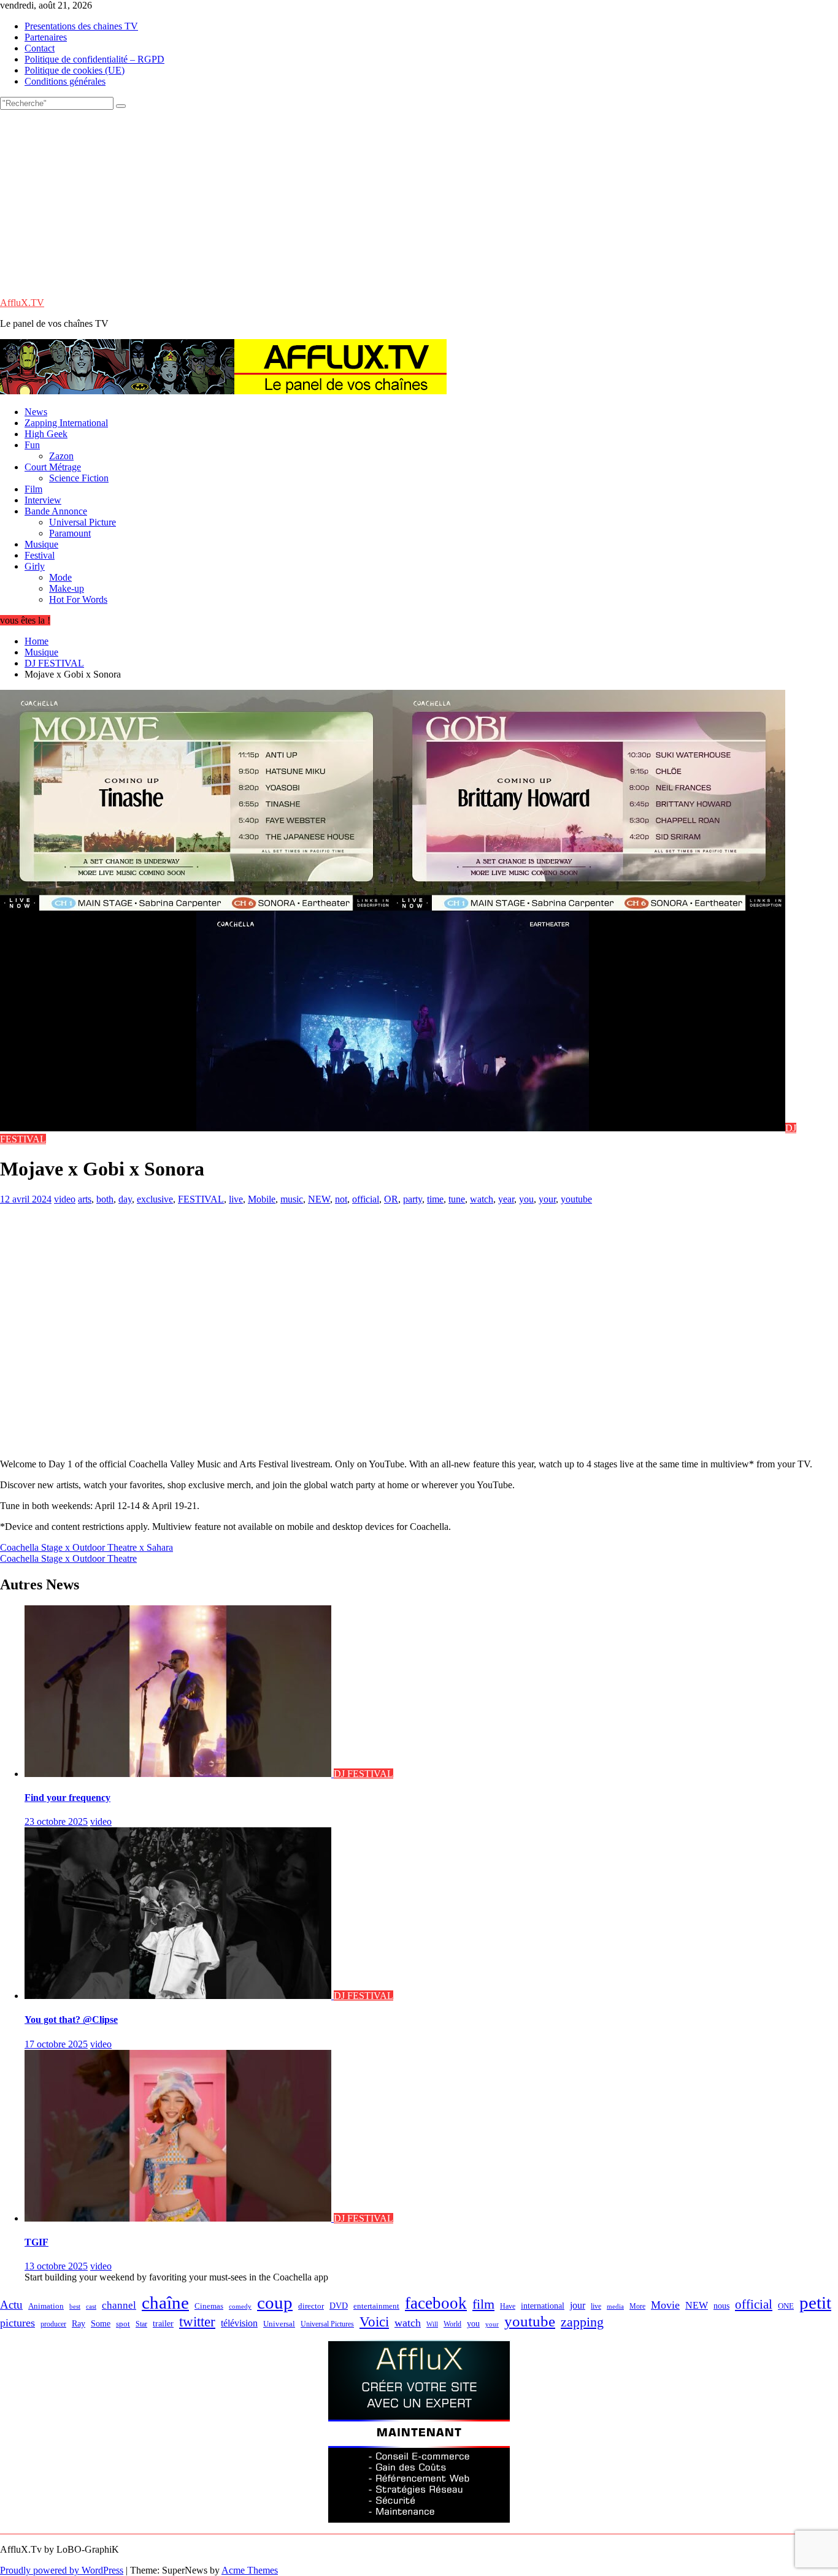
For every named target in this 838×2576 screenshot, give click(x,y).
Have (508, 2306)
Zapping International (66, 423)
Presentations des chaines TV (81, 26)
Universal (279, 2324)
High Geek (46, 434)
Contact (40, 48)
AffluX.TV (22, 303)
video (65, 1199)
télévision (239, 2323)
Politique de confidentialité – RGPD (94, 59)
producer (53, 2324)
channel (119, 2305)
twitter (197, 2322)
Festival (40, 555)
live (236, 1199)
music (292, 1199)
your (547, 1199)
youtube (576, 1199)
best (75, 2307)
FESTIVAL (201, 1199)
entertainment (376, 2306)
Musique (41, 544)
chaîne (165, 2303)
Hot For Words (78, 599)
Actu (11, 2305)
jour (578, 2305)
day (125, 1199)
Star (141, 2324)
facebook (436, 2303)
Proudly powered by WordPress (62, 2570)
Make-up (67, 588)
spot (123, 2324)
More (637, 2307)
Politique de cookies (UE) (75, 70)
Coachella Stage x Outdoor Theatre (68, 1558)
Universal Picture (83, 522)
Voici (374, 2322)
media (615, 2306)
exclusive (155, 1199)
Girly (35, 566)
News (36, 412)
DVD (339, 2306)
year (506, 1199)
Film (33, 489)
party (413, 1199)
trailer (163, 2323)
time (435, 1199)
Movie (665, 2305)
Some (101, 2323)
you (526, 1199)
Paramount (70, 533)
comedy (240, 2307)
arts (85, 1199)
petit (815, 2303)
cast (91, 2307)
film (483, 2304)
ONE (786, 2306)
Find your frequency (67, 1798)
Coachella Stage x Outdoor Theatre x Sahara (86, 1547)
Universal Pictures (327, 2324)
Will (432, 2324)
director (311, 2306)
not (341, 1199)
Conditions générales (65, 81)
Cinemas (209, 2306)
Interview (43, 500)
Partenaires (46, 37)
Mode (60, 577)
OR (391, 1199)
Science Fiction (79, 478)
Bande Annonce (56, 511)
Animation (46, 2306)
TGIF (37, 2242)
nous (721, 2306)
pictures (17, 2323)
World (452, 2324)
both (105, 1199)
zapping (582, 2322)
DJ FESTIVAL (363, 1774)
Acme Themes (250, 2570)
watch (482, 1199)
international (543, 2306)
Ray (79, 2323)
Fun (32, 445)
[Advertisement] (419, 202)
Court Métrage (53, 467)
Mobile (262, 1199)
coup (275, 2303)
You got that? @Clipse (71, 2020)
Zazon (61, 456)
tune (457, 1199)
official (366, 1199)
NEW (319, 1199)
